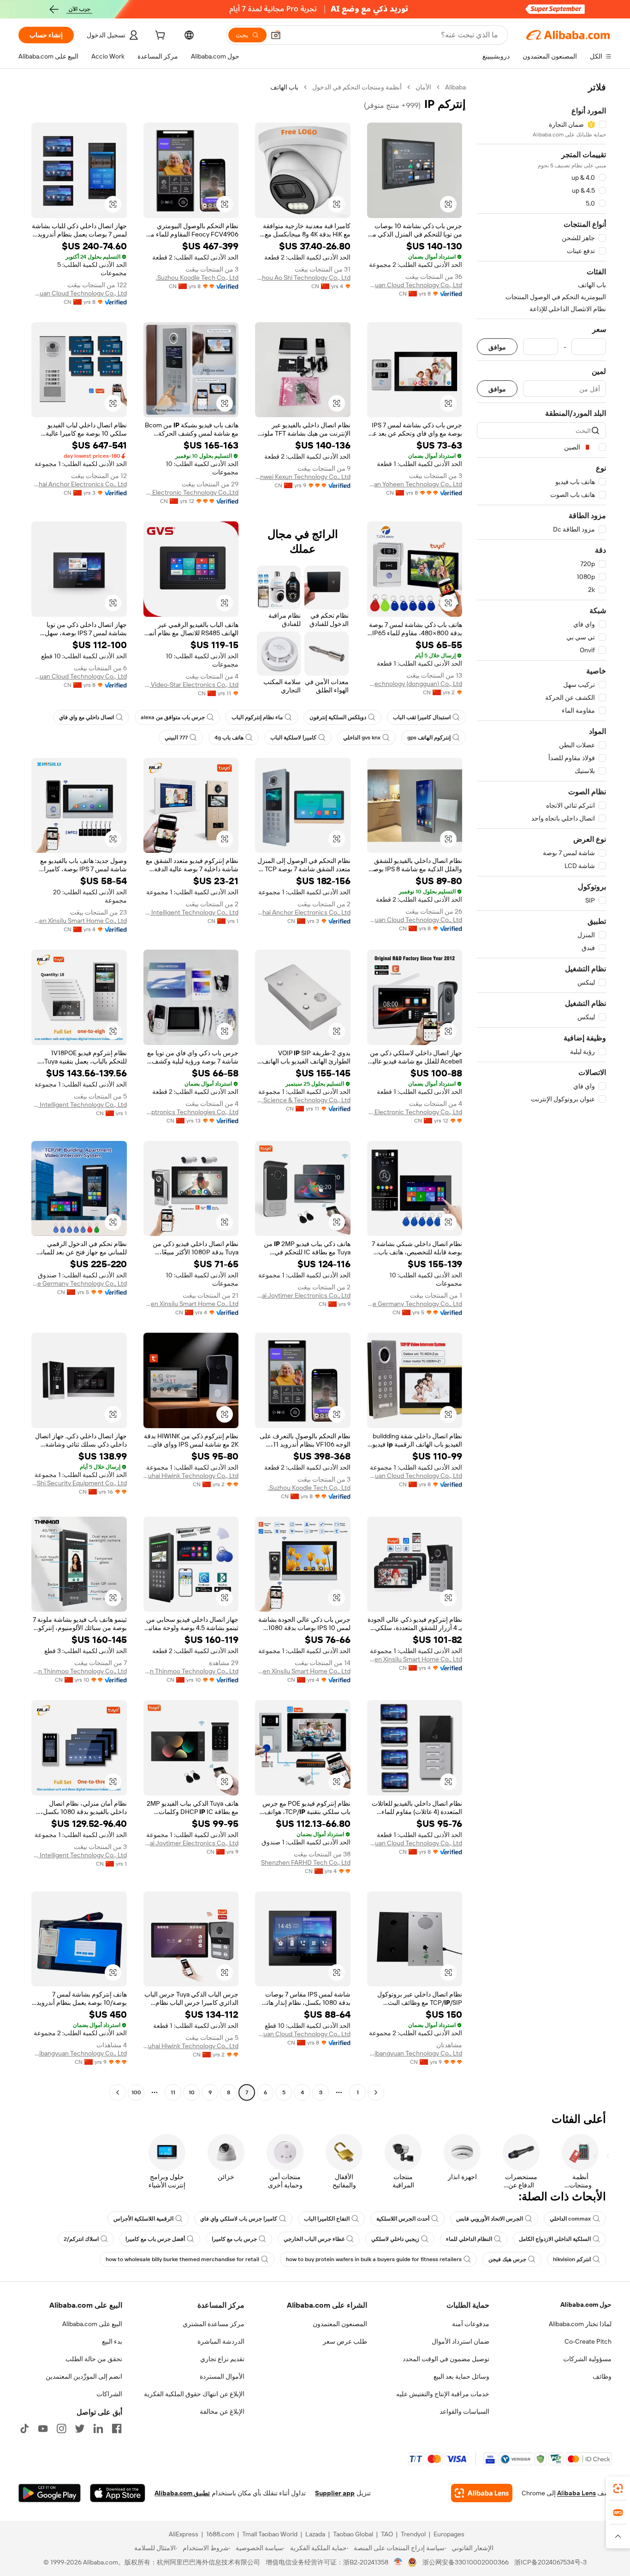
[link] (618, 2488)
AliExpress (184, 2534)
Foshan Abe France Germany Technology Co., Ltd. (415, 1304)
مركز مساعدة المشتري (214, 2324)
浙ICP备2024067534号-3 (550, 2562)
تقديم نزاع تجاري (222, 2359)
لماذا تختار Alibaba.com (580, 2324)
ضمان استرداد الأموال (461, 2341)
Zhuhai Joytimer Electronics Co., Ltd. (303, 1295)
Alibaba (455, 87)
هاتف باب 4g (229, 738)
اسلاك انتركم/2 (81, 2239)
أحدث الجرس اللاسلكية (403, 2219)
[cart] (159, 36)
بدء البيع (112, 2341)
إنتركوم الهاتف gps (429, 738)
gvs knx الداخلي (362, 738)
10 (192, 2092)
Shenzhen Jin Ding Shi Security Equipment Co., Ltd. (79, 1483)
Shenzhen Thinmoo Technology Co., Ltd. (191, 1671)
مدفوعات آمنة (471, 2324)
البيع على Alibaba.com (92, 2324)
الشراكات (109, 2394)
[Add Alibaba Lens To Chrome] (482, 2493)
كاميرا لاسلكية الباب (293, 738)
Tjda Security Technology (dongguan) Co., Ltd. (415, 684)
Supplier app (335, 2493)
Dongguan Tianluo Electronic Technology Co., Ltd (415, 1112)
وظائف (602, 2376)
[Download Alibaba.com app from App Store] (118, 2493)
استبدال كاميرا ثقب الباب (422, 717)
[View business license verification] (398, 2562)
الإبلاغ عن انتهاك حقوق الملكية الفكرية (194, 2394)
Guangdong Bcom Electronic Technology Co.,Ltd (191, 492)
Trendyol (413, 2534)
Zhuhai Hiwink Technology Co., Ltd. (191, 1476)
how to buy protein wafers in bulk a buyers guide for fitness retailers (374, 2259)
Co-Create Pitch (588, 2341)
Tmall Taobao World (270, 2534)
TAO (387, 2534)
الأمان (423, 87)
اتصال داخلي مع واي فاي (86, 717)
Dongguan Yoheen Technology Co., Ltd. (415, 484)
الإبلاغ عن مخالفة (222, 2411)
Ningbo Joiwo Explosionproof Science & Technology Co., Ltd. (303, 1100)
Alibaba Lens (577, 2493)
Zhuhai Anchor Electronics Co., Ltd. (79, 484)
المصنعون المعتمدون (340, 2324)
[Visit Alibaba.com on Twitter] (80, 2428)
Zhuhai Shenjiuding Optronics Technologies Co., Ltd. (191, 1112)
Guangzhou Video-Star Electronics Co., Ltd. (191, 685)
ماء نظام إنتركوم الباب (257, 717)
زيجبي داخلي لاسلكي (395, 2239)
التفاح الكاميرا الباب (327, 2219)
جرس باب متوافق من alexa (173, 717)
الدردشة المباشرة (221, 2341)
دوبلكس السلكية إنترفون (338, 717)
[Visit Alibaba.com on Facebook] (117, 2428)
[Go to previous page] (376, 2092)
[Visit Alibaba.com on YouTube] (43, 2428)
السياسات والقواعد (464, 2411)
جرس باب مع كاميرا (234, 2239)
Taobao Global (353, 2534)
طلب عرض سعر (345, 2341)
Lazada (315, 2534)
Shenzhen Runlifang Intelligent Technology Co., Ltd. (191, 912)
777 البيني (176, 738)
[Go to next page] (118, 2092)
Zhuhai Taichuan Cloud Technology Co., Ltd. (415, 285)
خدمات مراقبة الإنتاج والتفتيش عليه (443, 2394)
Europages (449, 2534)
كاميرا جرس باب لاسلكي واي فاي (239, 2219)
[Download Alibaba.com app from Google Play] (50, 2493)
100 (136, 2092)
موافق (497, 347)
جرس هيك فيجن (507, 2259)
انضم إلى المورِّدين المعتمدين (84, 2376)
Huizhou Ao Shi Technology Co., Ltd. (303, 278)
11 (173, 2092)
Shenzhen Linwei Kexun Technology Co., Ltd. (303, 477)
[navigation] (541, 1091)
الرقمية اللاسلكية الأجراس (143, 2219)
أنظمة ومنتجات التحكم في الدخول (357, 87)
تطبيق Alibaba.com (182, 2493)
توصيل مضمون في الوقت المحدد (446, 2359)
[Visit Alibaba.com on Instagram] (61, 2428)
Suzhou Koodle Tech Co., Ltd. (197, 278)
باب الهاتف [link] (284, 87)
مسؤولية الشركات (587, 2359)
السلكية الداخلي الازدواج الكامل (555, 2239)
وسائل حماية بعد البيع (461, 2376)
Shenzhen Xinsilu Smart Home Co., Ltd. (79, 921)
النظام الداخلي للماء (469, 2239)
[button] (276, 35)
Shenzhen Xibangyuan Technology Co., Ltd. (415, 2053)
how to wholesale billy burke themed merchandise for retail (182, 2259)
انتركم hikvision (572, 2259)
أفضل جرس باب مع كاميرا (155, 2239)
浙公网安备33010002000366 (466, 2562)
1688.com (220, 2534)
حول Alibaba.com (586, 2304)
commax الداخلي (570, 2219)
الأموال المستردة (222, 2376)
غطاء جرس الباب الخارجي (314, 2239)
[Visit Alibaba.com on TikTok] (24, 2428)
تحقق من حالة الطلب (94, 2359)
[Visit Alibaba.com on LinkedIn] (98, 2428)
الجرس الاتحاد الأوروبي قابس (490, 2219)
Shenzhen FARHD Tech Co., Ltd (306, 1862)
